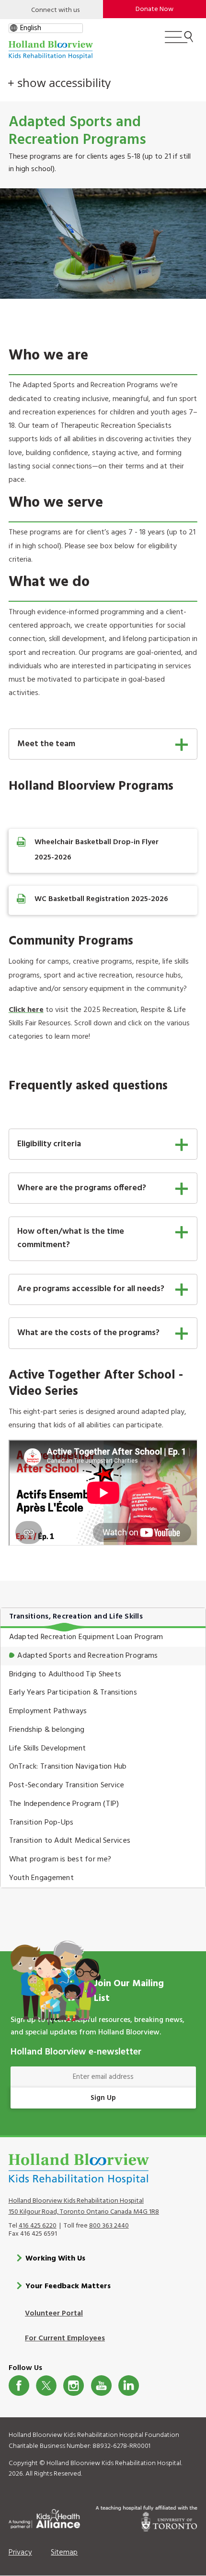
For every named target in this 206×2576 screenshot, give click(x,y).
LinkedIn (129, 2386)
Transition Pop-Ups (41, 1823)
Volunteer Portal (54, 2314)
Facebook (19, 2386)
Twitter (46, 2386)
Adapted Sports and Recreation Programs (87, 1656)
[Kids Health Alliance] (44, 2517)
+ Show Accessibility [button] (59, 83)
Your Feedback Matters (68, 2286)
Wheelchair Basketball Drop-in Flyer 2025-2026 (97, 850)
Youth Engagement (41, 1878)
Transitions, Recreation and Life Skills (76, 1617)
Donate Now (154, 9)
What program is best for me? (60, 1859)
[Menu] (179, 41)
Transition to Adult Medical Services (70, 1841)
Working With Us (55, 2259)
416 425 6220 (38, 2226)
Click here (26, 1010)
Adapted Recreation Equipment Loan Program (86, 1637)
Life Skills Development (48, 1749)
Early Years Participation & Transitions (73, 1693)
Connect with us (55, 10)
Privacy (20, 2553)
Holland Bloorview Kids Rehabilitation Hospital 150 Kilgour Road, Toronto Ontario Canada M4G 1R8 (84, 2206)
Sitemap (64, 2553)
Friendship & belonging (47, 1730)
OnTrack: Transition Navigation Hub (68, 1767)
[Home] (51, 50)
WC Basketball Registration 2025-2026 (101, 899)
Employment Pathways (48, 1711)
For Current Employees (65, 2338)
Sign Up (103, 2098)
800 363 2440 (109, 2226)
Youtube (101, 2386)
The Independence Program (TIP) (64, 1804)
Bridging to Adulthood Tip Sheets (65, 1674)
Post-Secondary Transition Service (67, 1785)
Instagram (74, 2386)
